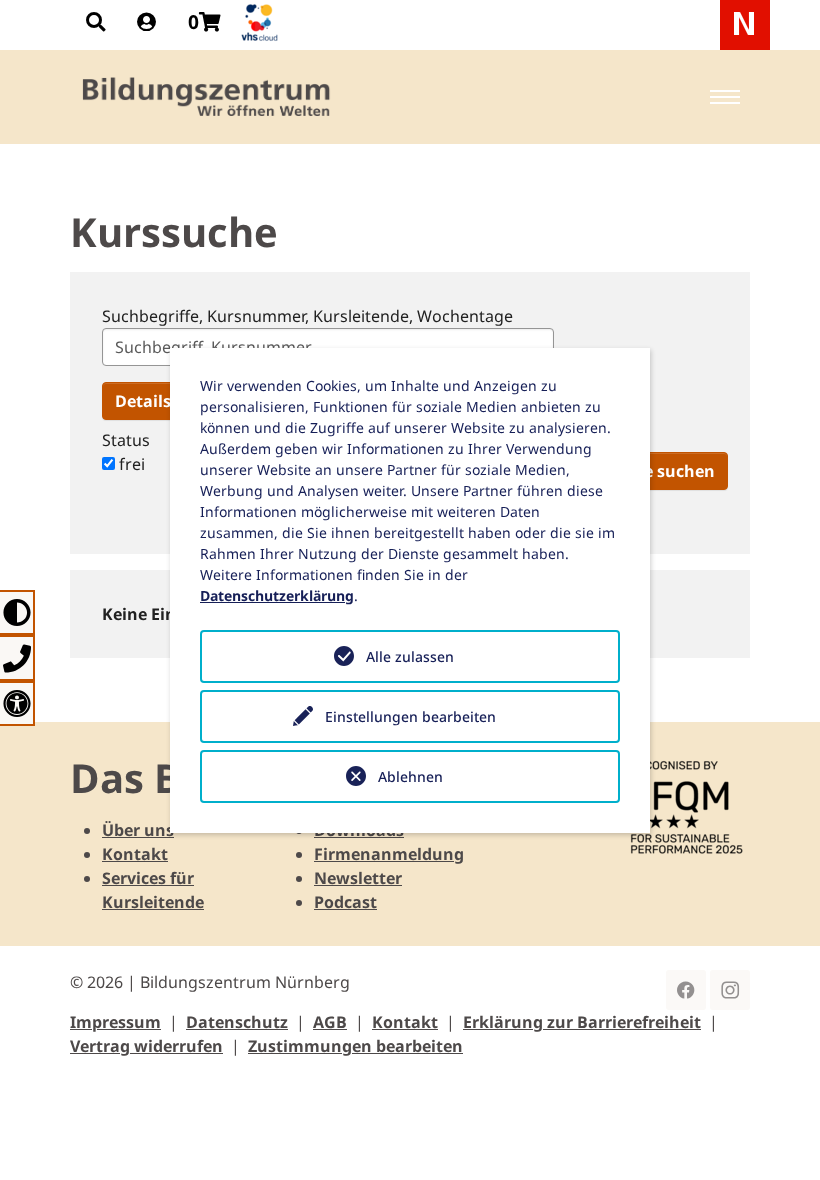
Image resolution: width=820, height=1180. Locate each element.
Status (126, 440)
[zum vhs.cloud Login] (262, 22)
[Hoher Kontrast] (17, 612)
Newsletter (358, 878)
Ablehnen (410, 776)
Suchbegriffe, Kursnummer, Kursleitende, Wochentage (307, 316)
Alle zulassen (410, 656)
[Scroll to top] (776, 1136)
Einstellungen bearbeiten (410, 716)
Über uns (138, 830)
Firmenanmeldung (389, 854)
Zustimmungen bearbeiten (355, 1046)
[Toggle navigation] (725, 97)
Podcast (345, 902)
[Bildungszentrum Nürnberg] (207, 97)
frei (130, 464)
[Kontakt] (17, 657)
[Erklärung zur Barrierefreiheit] (17, 703)
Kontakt (135, 854)
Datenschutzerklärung (277, 595)
